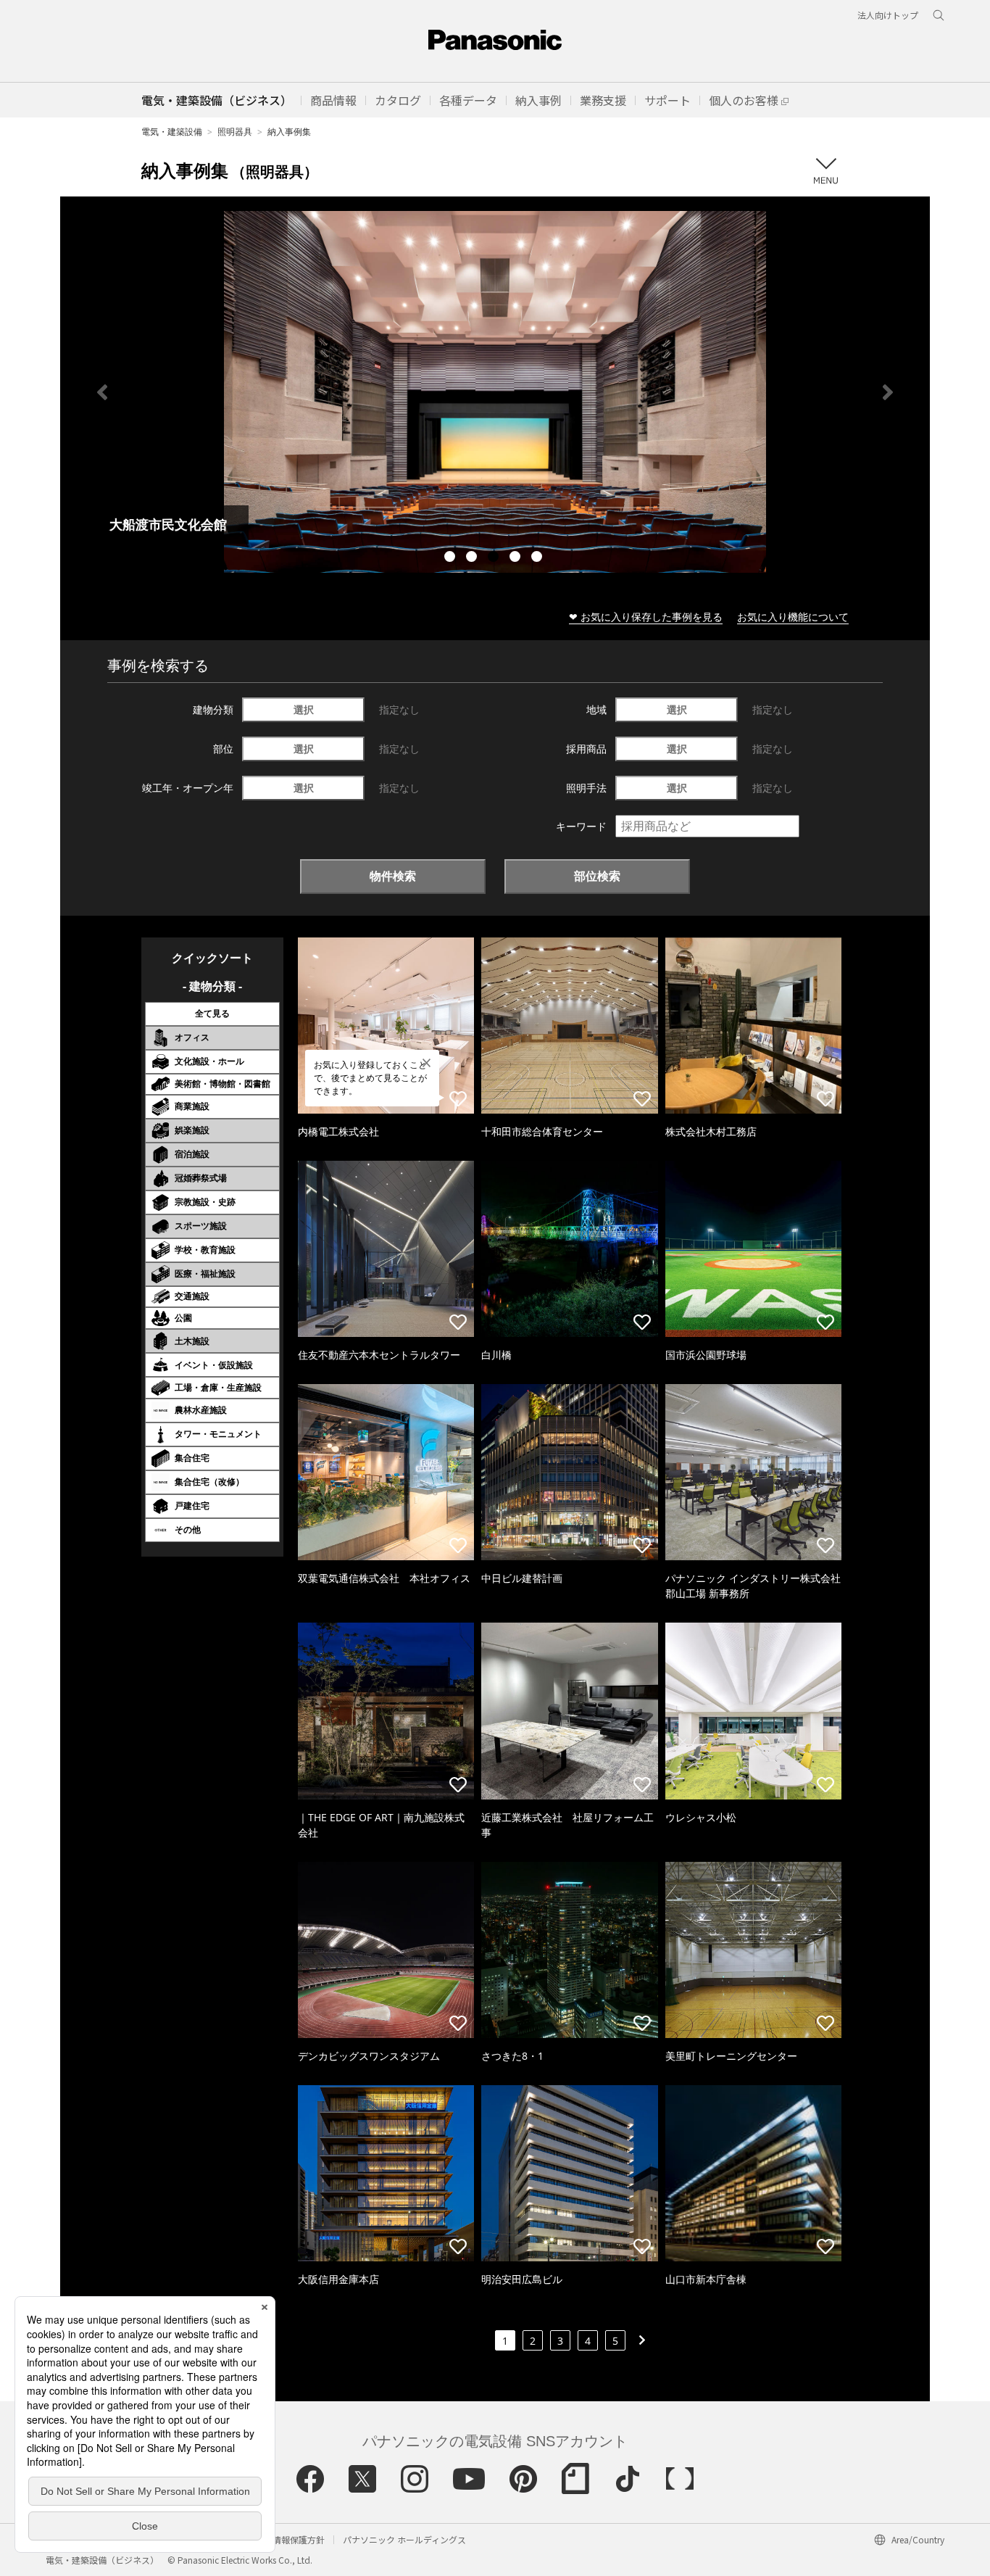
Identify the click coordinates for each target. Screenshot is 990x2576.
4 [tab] (517, 558)
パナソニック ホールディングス (404, 2539)
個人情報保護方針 (290, 2539)
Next (888, 392)
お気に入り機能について (793, 617)
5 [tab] (538, 558)
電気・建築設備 (172, 132)
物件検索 (393, 876)
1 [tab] (452, 558)
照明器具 (235, 132)
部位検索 (597, 876)
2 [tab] (473, 558)
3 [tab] (495, 558)
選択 (304, 709)
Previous (102, 392)
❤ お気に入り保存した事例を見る (646, 617)
